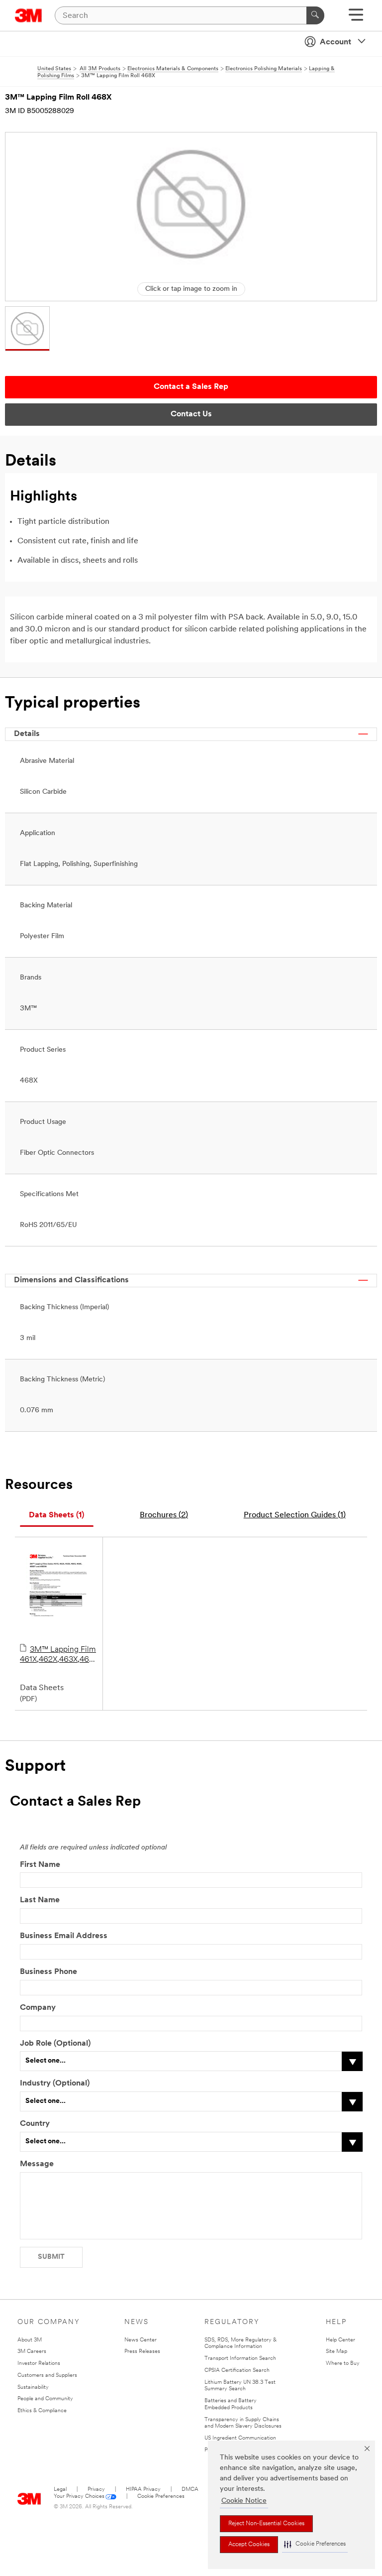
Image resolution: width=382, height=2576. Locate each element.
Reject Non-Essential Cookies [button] (266, 2524)
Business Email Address (64, 1936)
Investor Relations (39, 2364)
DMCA (190, 2490)
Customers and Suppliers (47, 2376)
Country (35, 2124)
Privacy (96, 2490)
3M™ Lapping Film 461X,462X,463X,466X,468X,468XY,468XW (59, 1655)
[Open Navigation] (356, 18)
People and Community (45, 2399)
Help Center (340, 2340)
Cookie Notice (244, 2501)
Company (38, 2008)
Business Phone (48, 1972)
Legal (60, 2490)
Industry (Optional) (55, 2084)
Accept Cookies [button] (249, 2545)
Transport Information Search (240, 2359)
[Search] (315, 15)
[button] (315, 2544)
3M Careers (32, 2352)
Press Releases (142, 2352)
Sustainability (33, 2388)
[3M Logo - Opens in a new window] (29, 15)
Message (37, 2164)
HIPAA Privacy (143, 2490)
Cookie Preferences (161, 2497)
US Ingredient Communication (240, 2438)
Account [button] (335, 42)
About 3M (30, 2340)
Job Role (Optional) (55, 2044)
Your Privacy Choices (79, 2497)
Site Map (336, 2352)
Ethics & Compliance (42, 2411)
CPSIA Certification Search (237, 2371)
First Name (40, 1865)
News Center (141, 2340)
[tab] (57, 1516)
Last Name (40, 1900)
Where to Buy (343, 2364)
